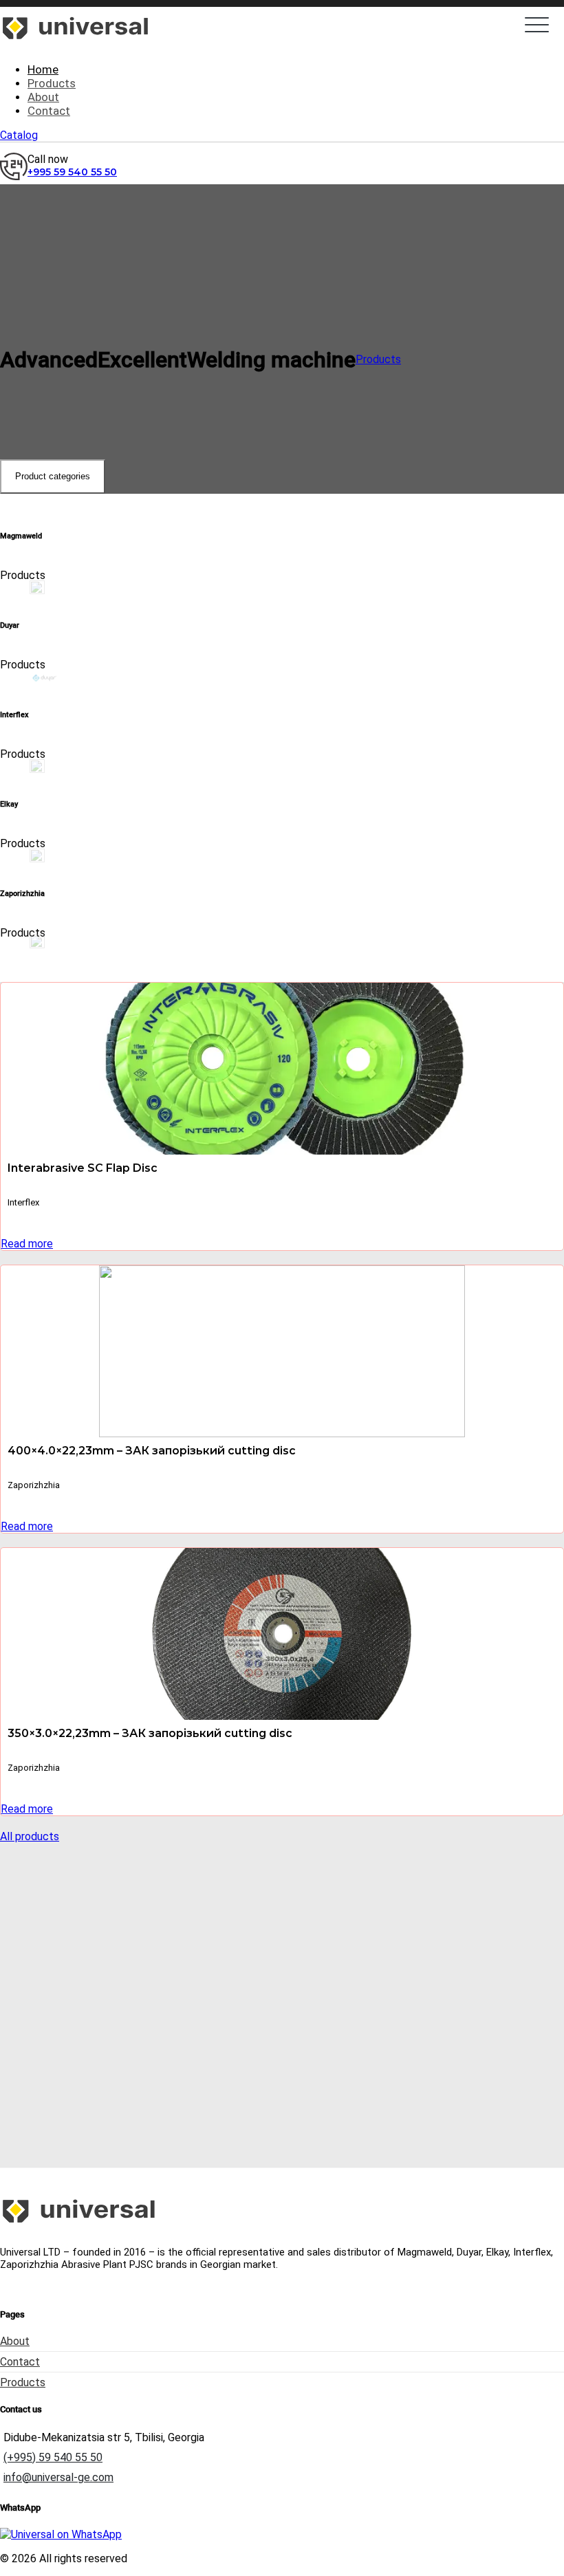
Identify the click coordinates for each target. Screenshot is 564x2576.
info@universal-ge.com (58, 2477)
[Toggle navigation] (536, 25)
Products (378, 359)
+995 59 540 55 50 (72, 172)
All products (30, 1836)
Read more (27, 1244)
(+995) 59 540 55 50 (53, 2457)
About (15, 2341)
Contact (20, 2362)
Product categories (53, 476)
